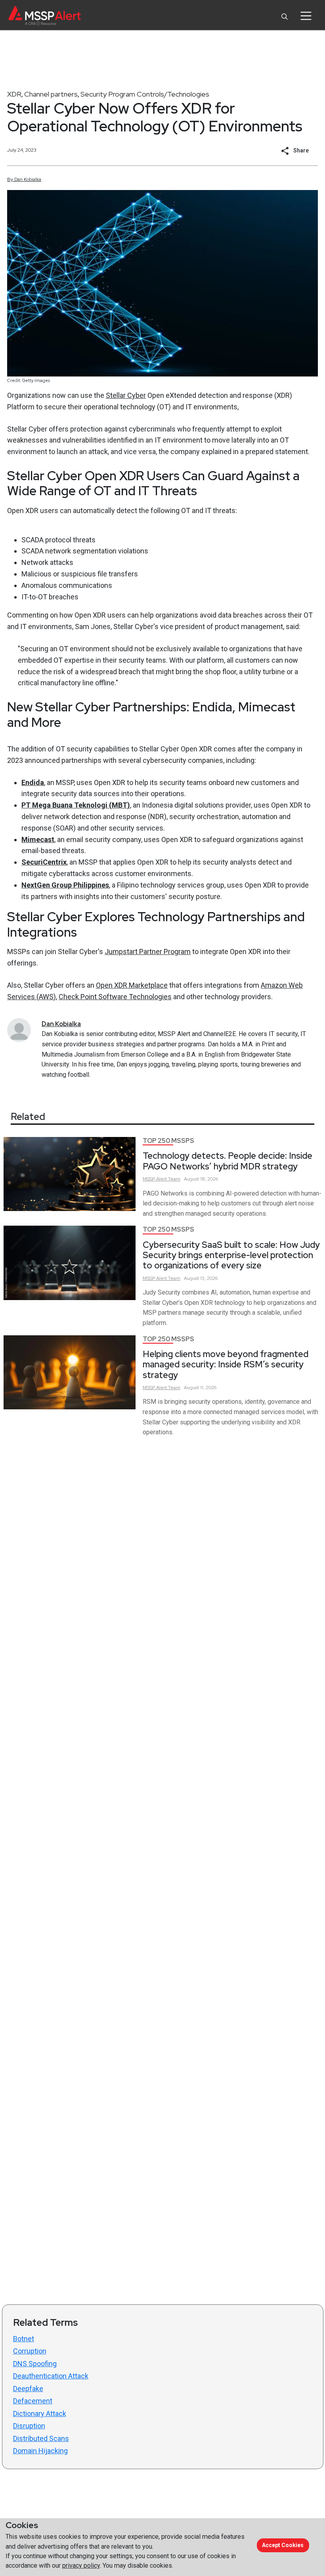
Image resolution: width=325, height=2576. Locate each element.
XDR (14, 94)
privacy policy (81, 2566)
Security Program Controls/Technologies (145, 94)
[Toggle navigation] (306, 16)
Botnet (24, 2339)
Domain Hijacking (40, 2451)
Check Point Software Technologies (115, 997)
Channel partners (51, 94)
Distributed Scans (41, 2438)
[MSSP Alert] (45, 16)
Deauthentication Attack (51, 2376)
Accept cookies (283, 2545)
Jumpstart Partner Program (148, 952)
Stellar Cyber (126, 395)
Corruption (30, 2351)
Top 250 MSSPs (168, 1141)
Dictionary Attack (40, 2413)
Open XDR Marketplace (132, 985)
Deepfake (28, 2389)
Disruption (29, 2426)
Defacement (33, 2401)
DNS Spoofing (35, 2364)
